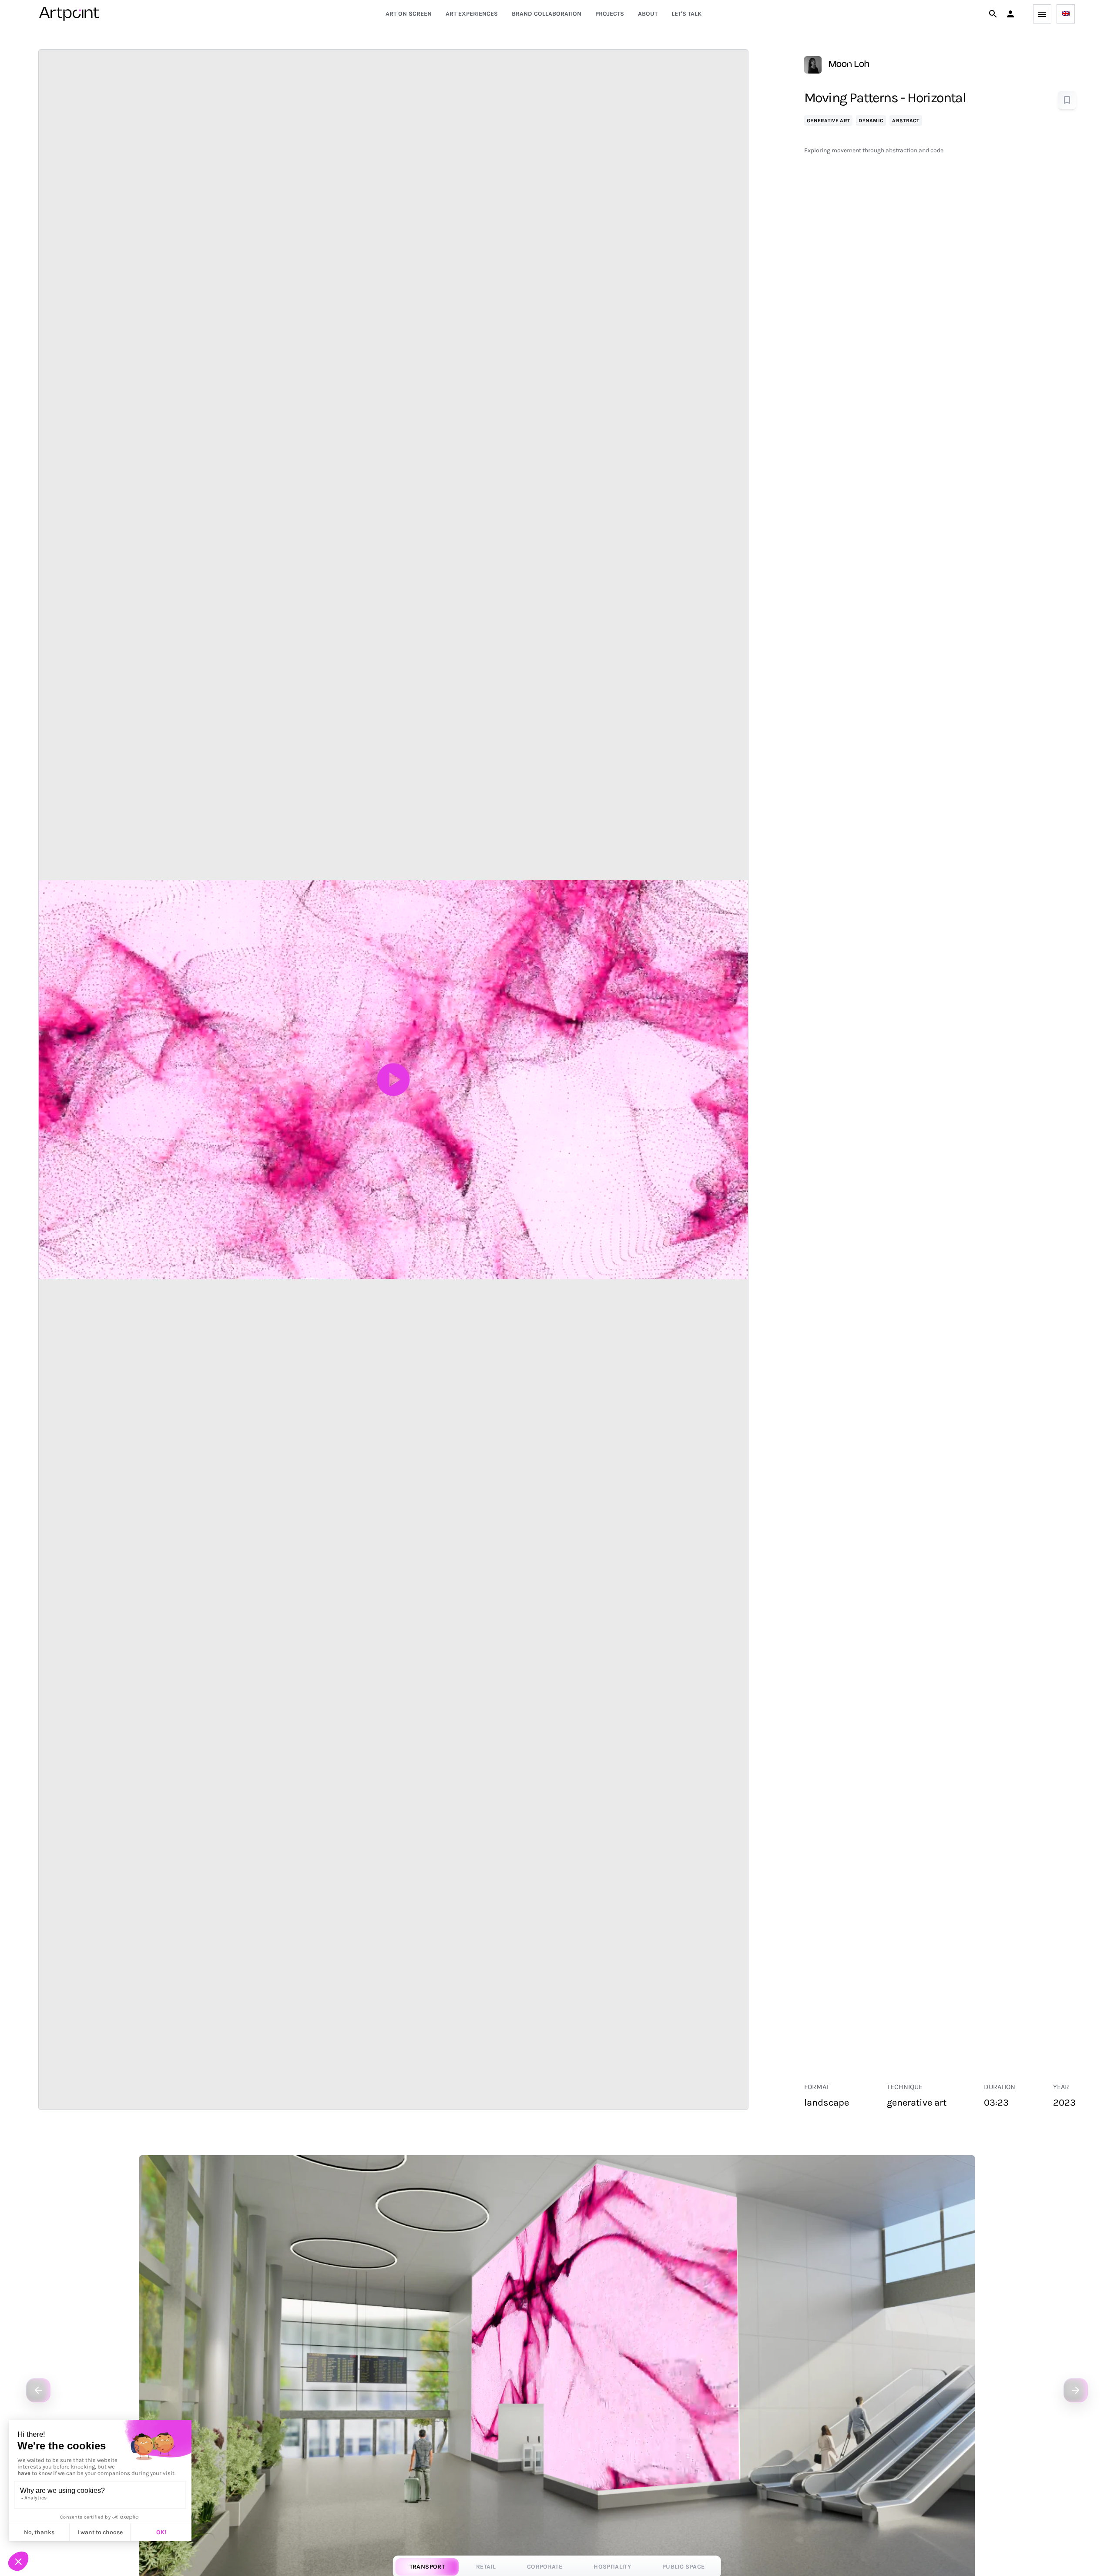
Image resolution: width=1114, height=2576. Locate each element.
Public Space (683, 2567)
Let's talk (686, 14)
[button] (1010, 14)
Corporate (545, 2567)
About (648, 14)
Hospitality (612, 2567)
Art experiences (472, 14)
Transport (427, 2567)
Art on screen (409, 14)
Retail (486, 2567)
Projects (610, 14)
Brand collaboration (547, 14)
